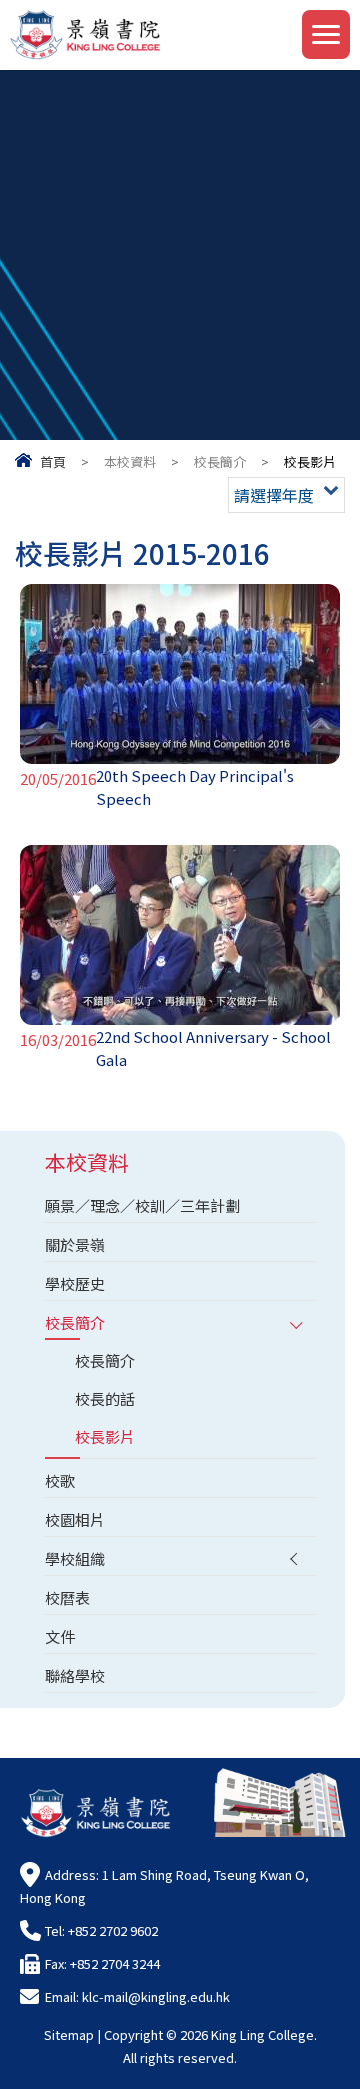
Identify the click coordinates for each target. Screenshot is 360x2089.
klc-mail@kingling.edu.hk (156, 1996)
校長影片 (105, 1436)
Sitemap (69, 2034)
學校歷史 (75, 1283)
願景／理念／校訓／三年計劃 (142, 1205)
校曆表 (67, 1597)
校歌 (60, 1480)
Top (359, 2049)
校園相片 (75, 1519)
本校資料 (130, 461)
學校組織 (75, 1558)
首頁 (53, 461)
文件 (60, 1636)
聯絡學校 (75, 1675)
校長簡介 (220, 461)
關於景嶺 (75, 1244)
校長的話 (105, 1398)
